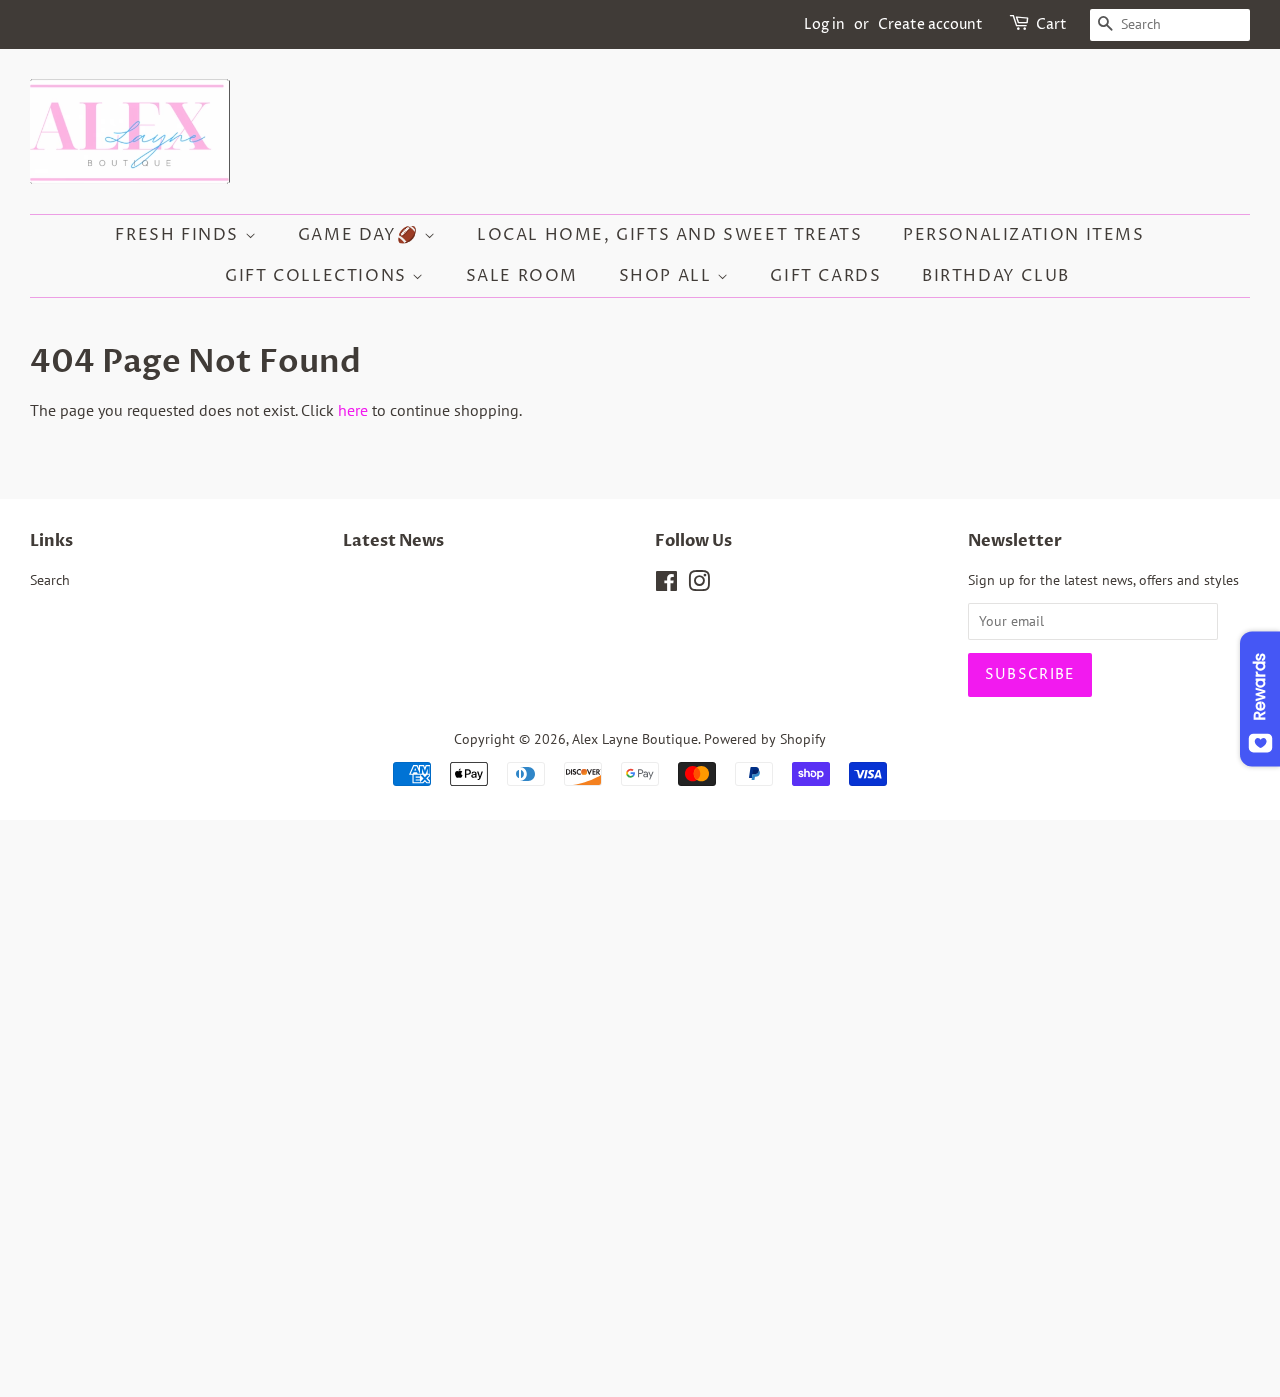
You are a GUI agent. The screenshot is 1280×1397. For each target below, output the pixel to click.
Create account (930, 24)
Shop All (668, 276)
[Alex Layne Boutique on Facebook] (666, 585)
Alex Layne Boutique (635, 739)
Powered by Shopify (765, 739)
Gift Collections (318, 276)
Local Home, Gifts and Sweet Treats (669, 235)
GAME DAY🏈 (361, 235)
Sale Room (522, 276)
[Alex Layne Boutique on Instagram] (699, 585)
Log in (824, 24)
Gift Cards (825, 276)
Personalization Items (1024, 235)
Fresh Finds (179, 235)
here (353, 410)
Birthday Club (996, 276)
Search (50, 580)
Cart (1051, 24)
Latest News (393, 541)
